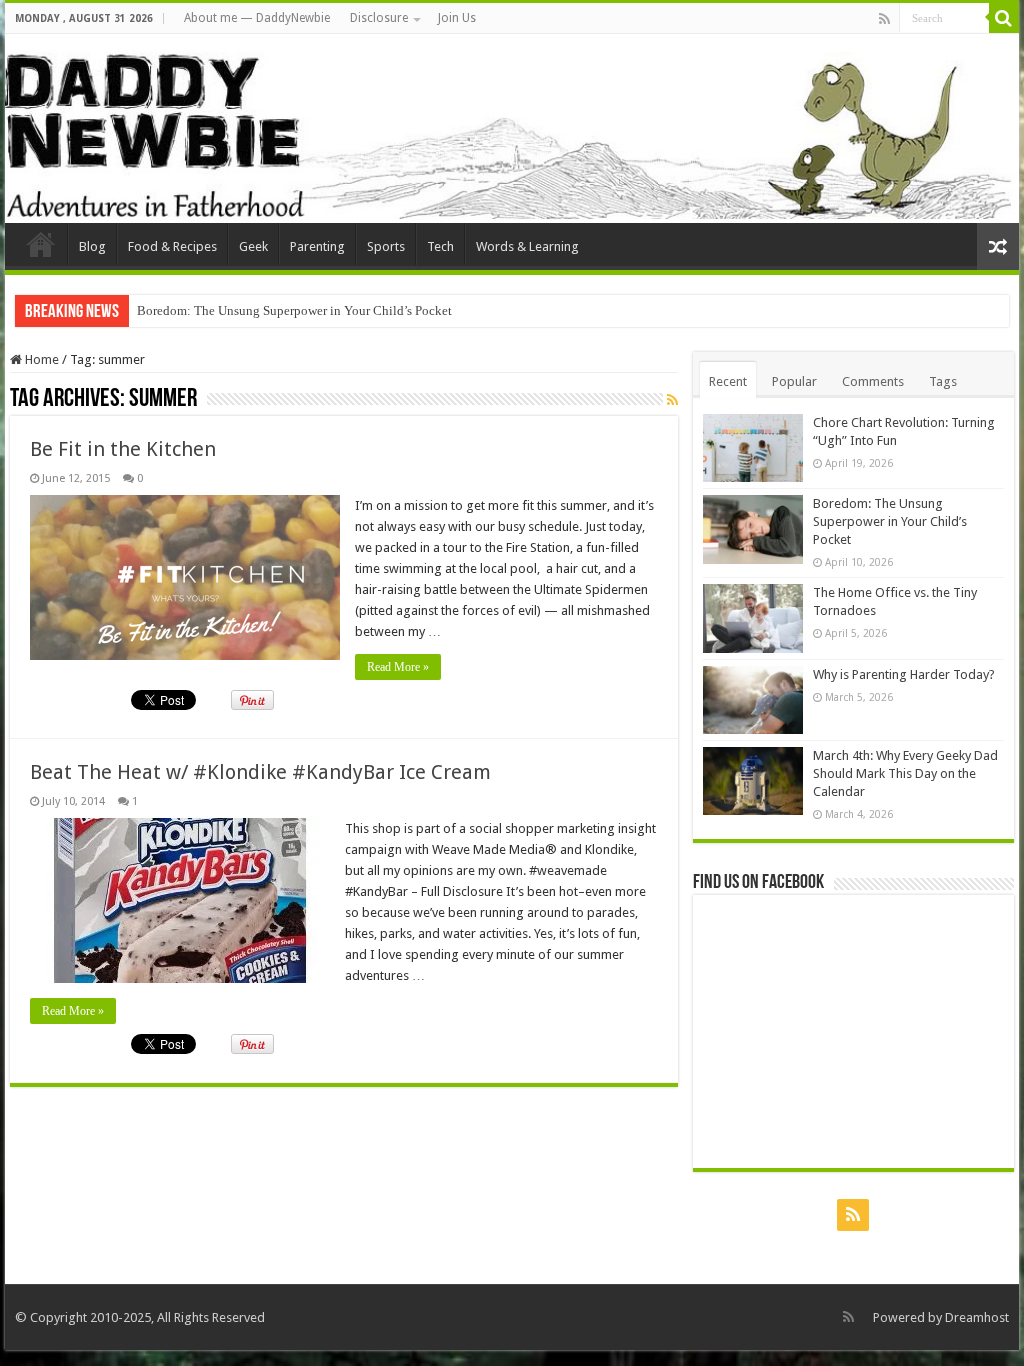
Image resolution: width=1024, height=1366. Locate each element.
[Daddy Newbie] (512, 128)
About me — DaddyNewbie (257, 18)
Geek (253, 246)
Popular (794, 381)
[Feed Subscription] (672, 400)
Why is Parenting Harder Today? (904, 674)
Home (40, 359)
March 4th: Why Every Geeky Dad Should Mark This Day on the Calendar (905, 773)
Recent (728, 381)
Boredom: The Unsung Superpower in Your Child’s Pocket (294, 310)
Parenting (317, 246)
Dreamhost (977, 1317)
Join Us (457, 18)
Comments (873, 381)
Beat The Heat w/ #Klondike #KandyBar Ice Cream (260, 772)
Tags (943, 381)
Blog (92, 246)
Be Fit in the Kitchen (123, 449)
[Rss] (884, 19)
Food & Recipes (172, 246)
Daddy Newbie (41, 244)
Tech (440, 246)
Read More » (398, 667)
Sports (386, 246)
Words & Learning (527, 246)
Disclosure (379, 18)
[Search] (1004, 18)
